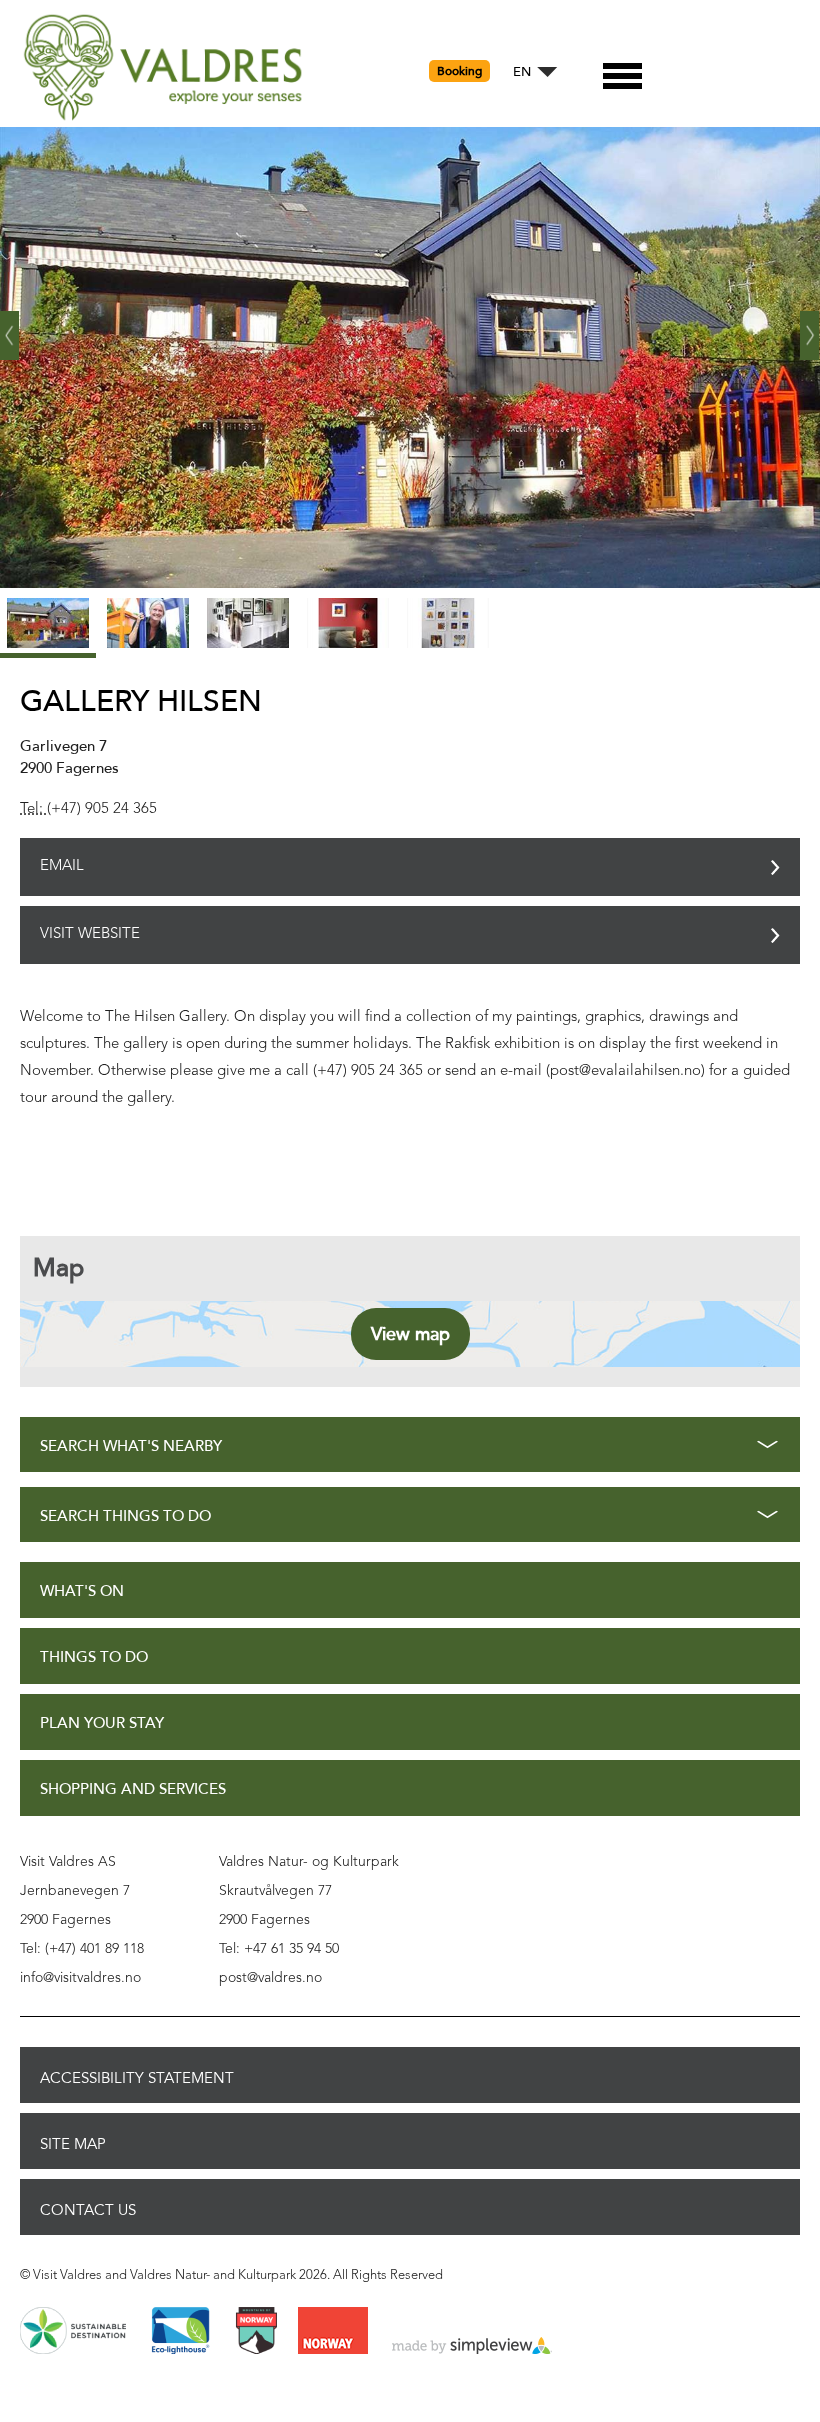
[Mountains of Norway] (256, 2332)
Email (62, 866)
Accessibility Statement (137, 2078)
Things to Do (94, 1657)
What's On (82, 1591)
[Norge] (333, 2332)
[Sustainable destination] (73, 2332)
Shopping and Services (133, 1789)
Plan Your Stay (102, 1723)
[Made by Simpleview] (472, 2347)
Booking (459, 71)
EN (522, 72)
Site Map (73, 2144)
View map (410, 1334)
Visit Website (90, 934)
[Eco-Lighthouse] (180, 2332)
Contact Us (88, 2210)
